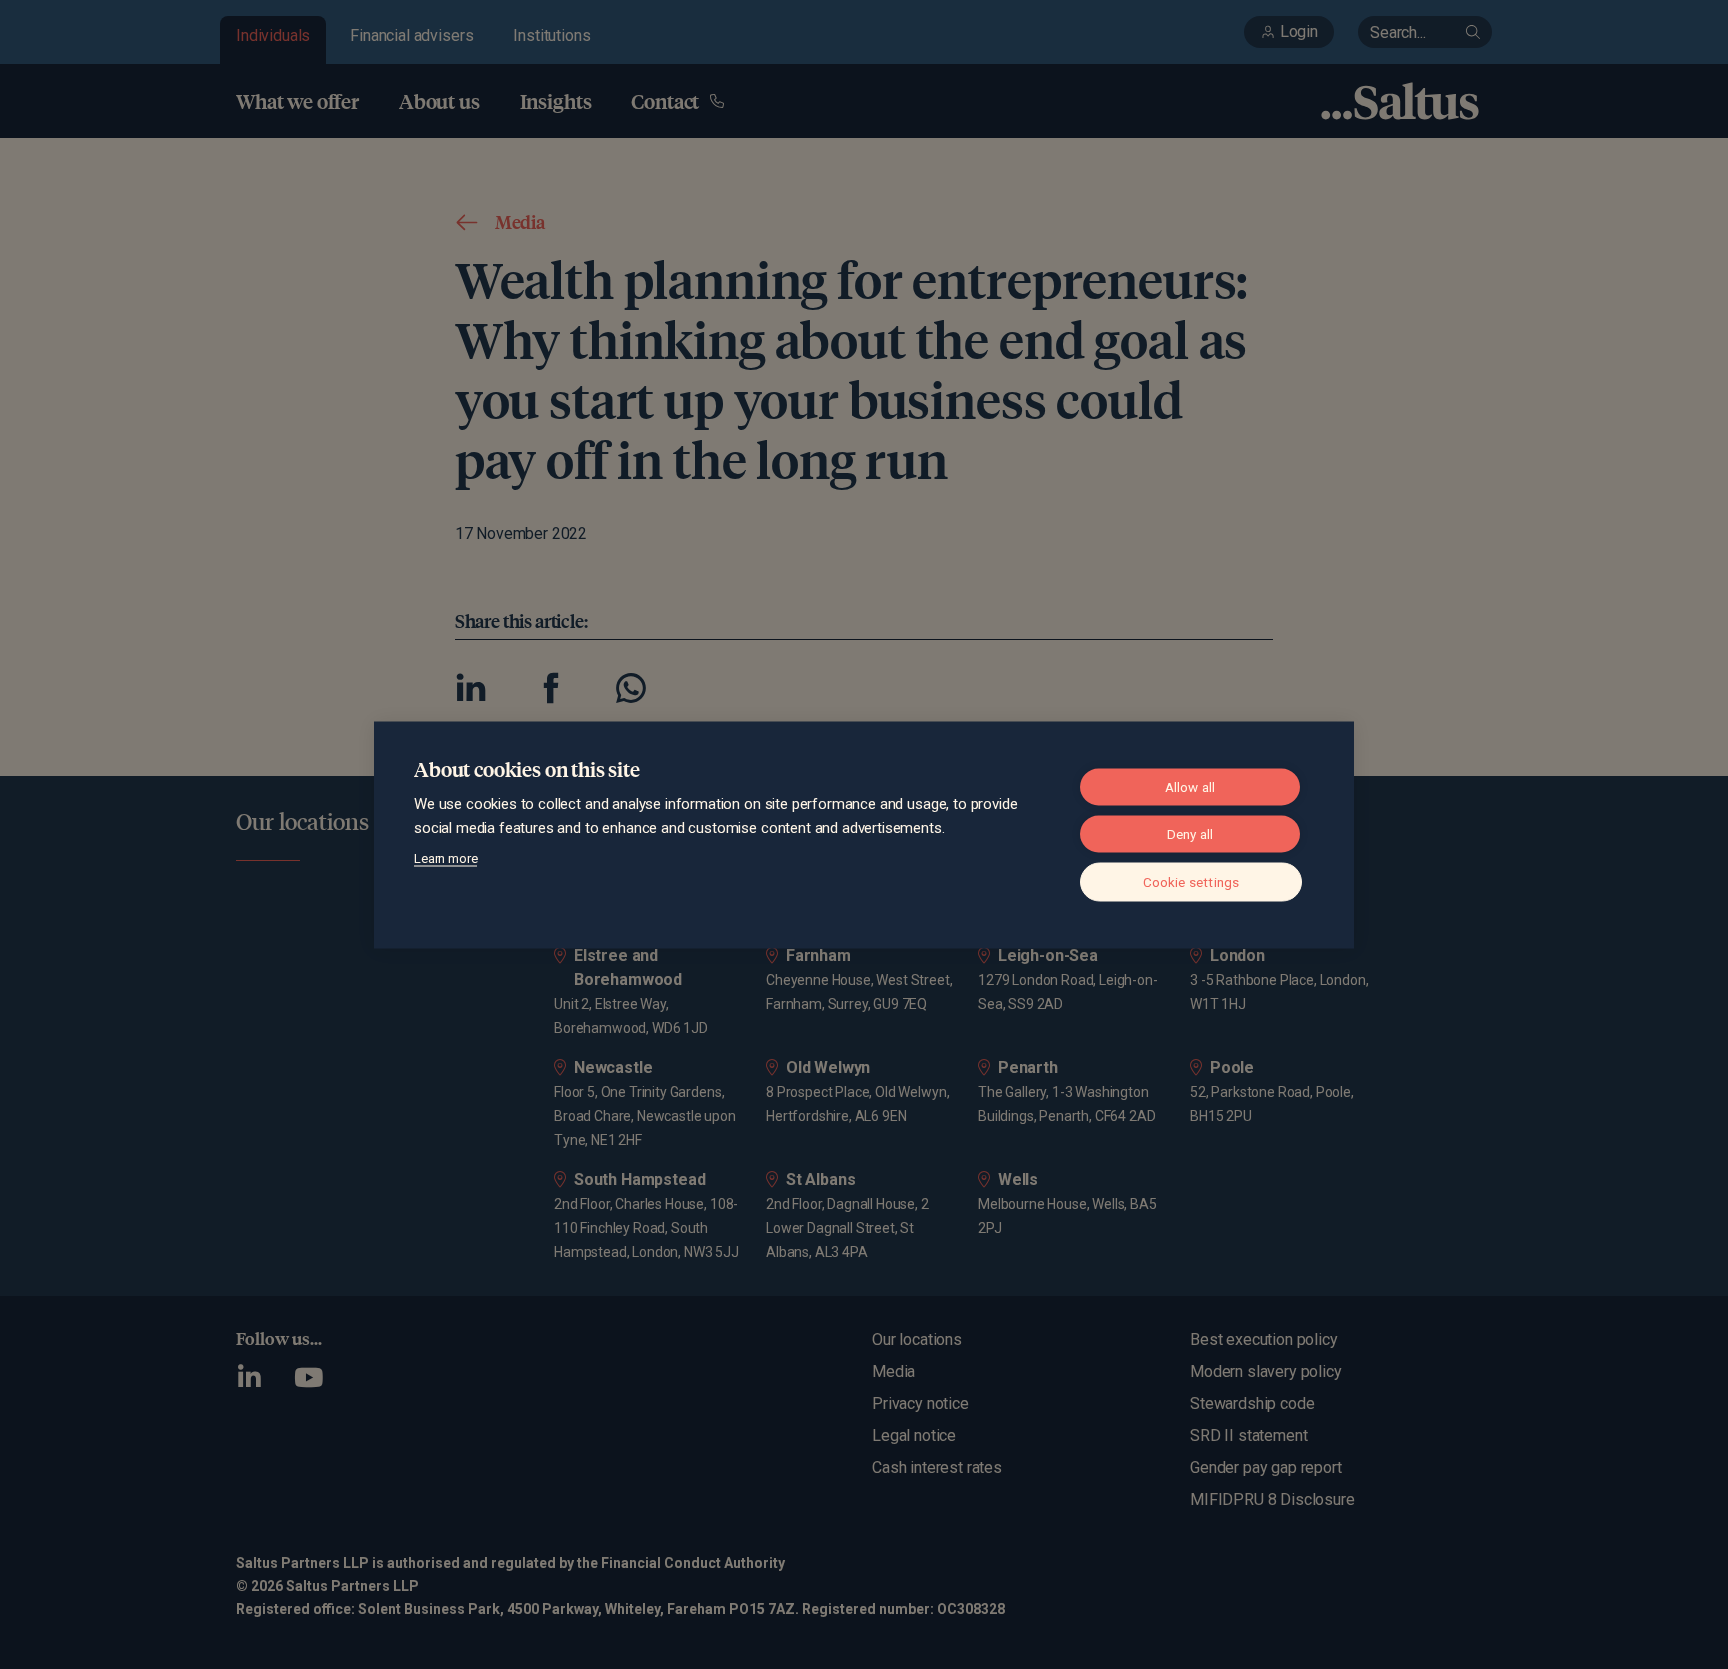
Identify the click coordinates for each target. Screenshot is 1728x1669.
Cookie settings (1191, 881)
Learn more (445, 857)
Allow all (1190, 786)
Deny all (1190, 833)
